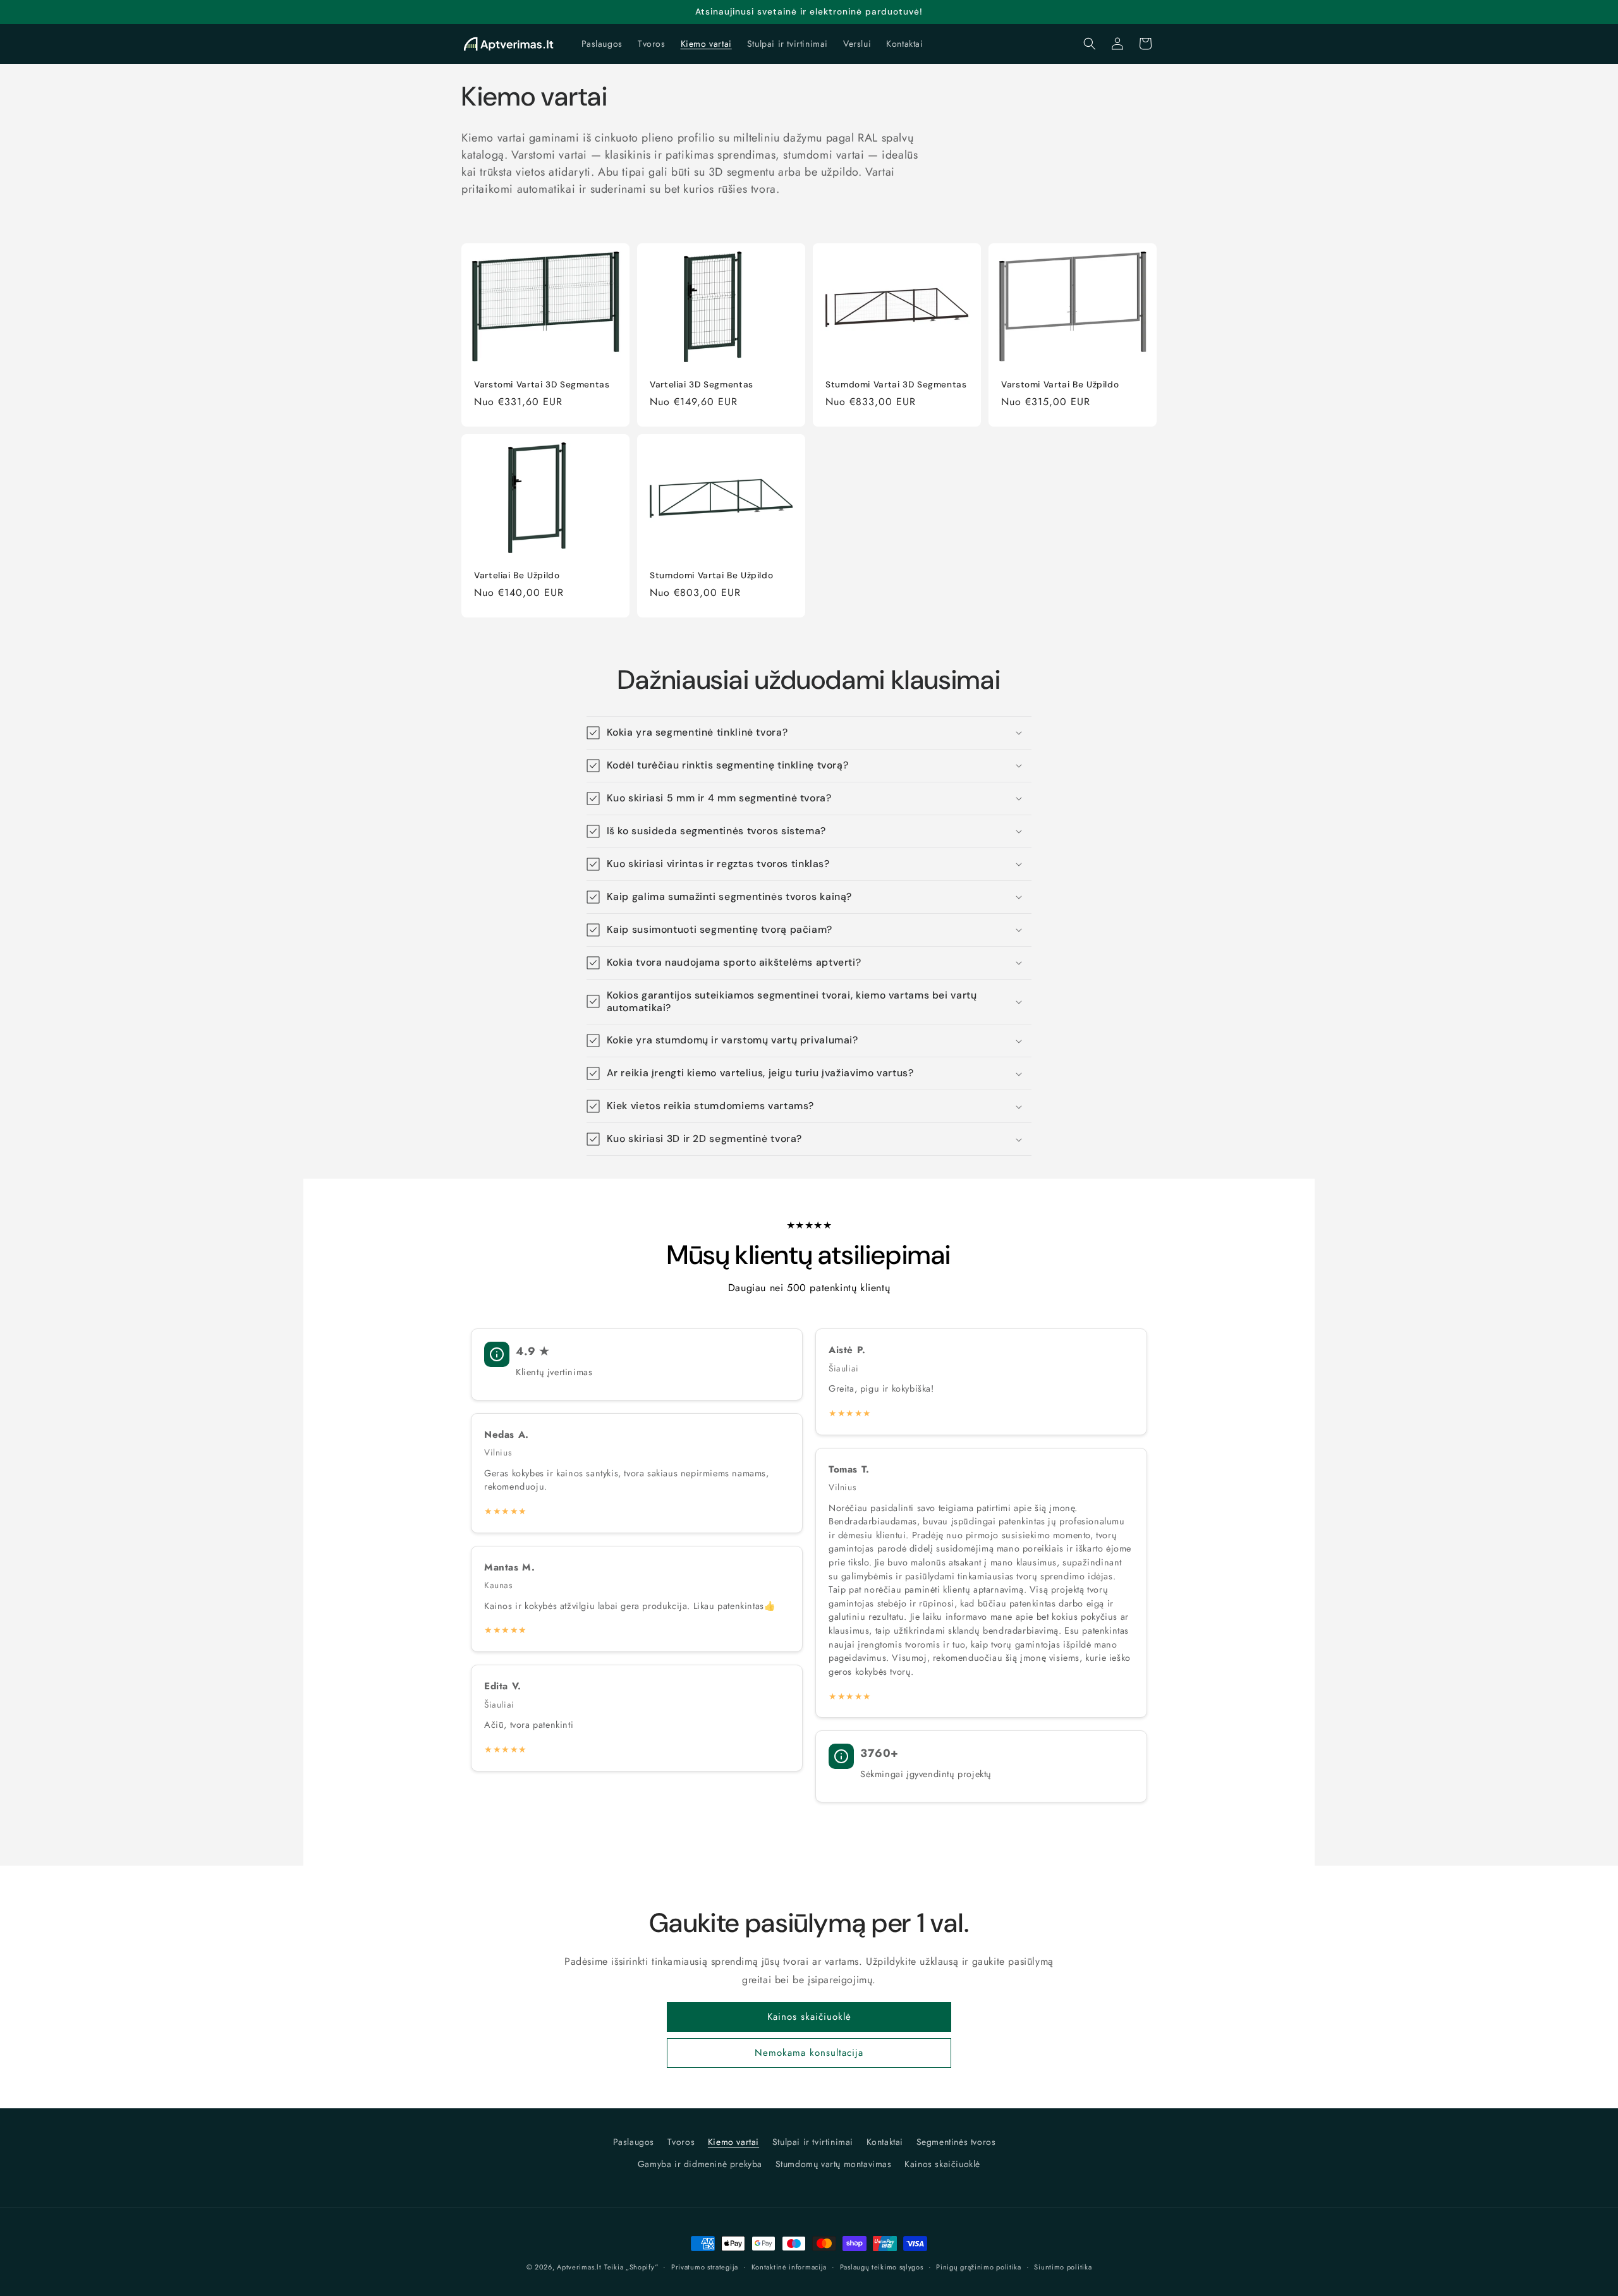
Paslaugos (634, 2142)
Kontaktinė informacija (789, 2267)
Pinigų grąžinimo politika (979, 2267)
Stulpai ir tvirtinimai (813, 2142)
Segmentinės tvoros (956, 2142)
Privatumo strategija (705, 2267)
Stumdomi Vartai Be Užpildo (711, 575)
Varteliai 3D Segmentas (702, 384)
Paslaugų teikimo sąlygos (882, 2267)
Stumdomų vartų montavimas (834, 2164)
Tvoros (681, 2142)
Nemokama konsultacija (809, 2053)
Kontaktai (885, 2142)
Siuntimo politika (1063, 2267)
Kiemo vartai (733, 2142)
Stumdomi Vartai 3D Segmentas (896, 384)
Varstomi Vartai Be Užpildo (1060, 384)
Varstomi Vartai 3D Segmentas (542, 384)
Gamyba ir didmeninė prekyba (700, 2164)
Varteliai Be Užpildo (517, 575)
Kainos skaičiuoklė (809, 2017)
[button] (1090, 44)
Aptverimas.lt (579, 2267)
